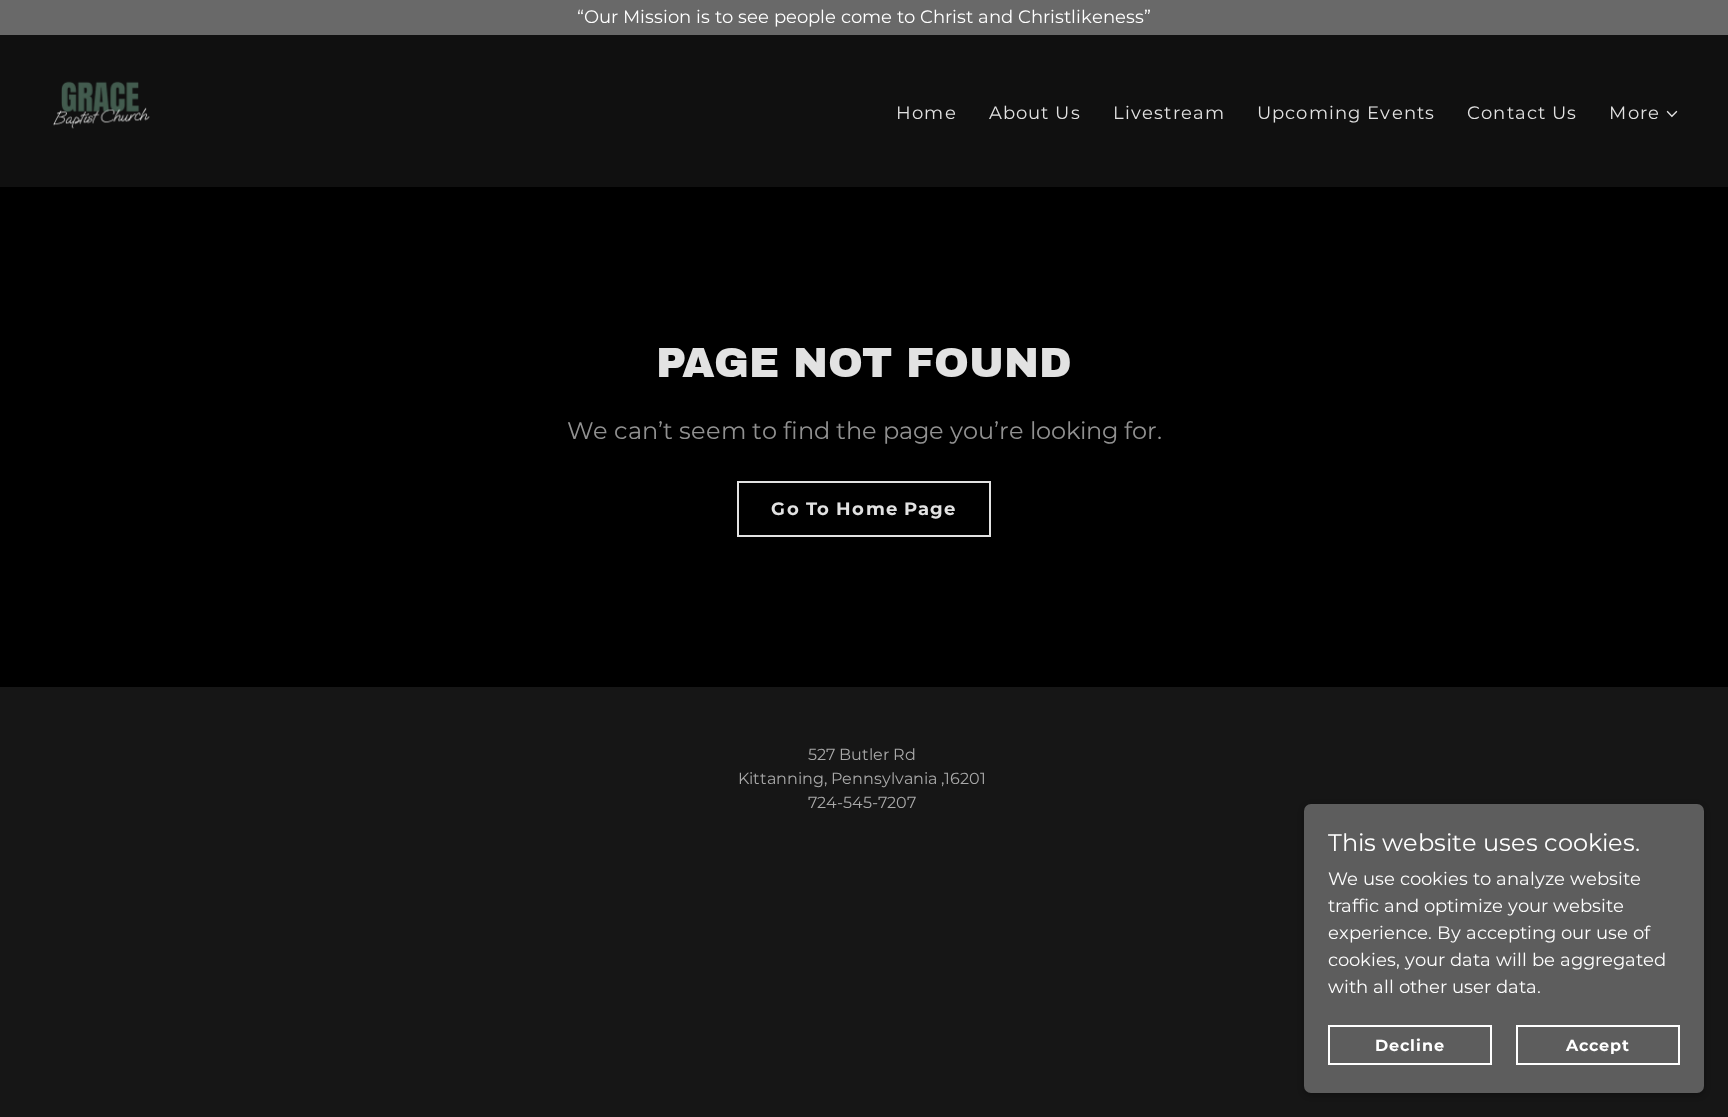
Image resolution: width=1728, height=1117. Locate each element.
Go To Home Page (863, 509)
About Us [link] (1035, 113)
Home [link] (926, 113)
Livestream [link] (1169, 113)
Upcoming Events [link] (1346, 113)
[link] (100, 110)
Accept (1598, 1045)
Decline (1410, 1045)
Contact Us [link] (1522, 113)
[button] (1644, 113)
